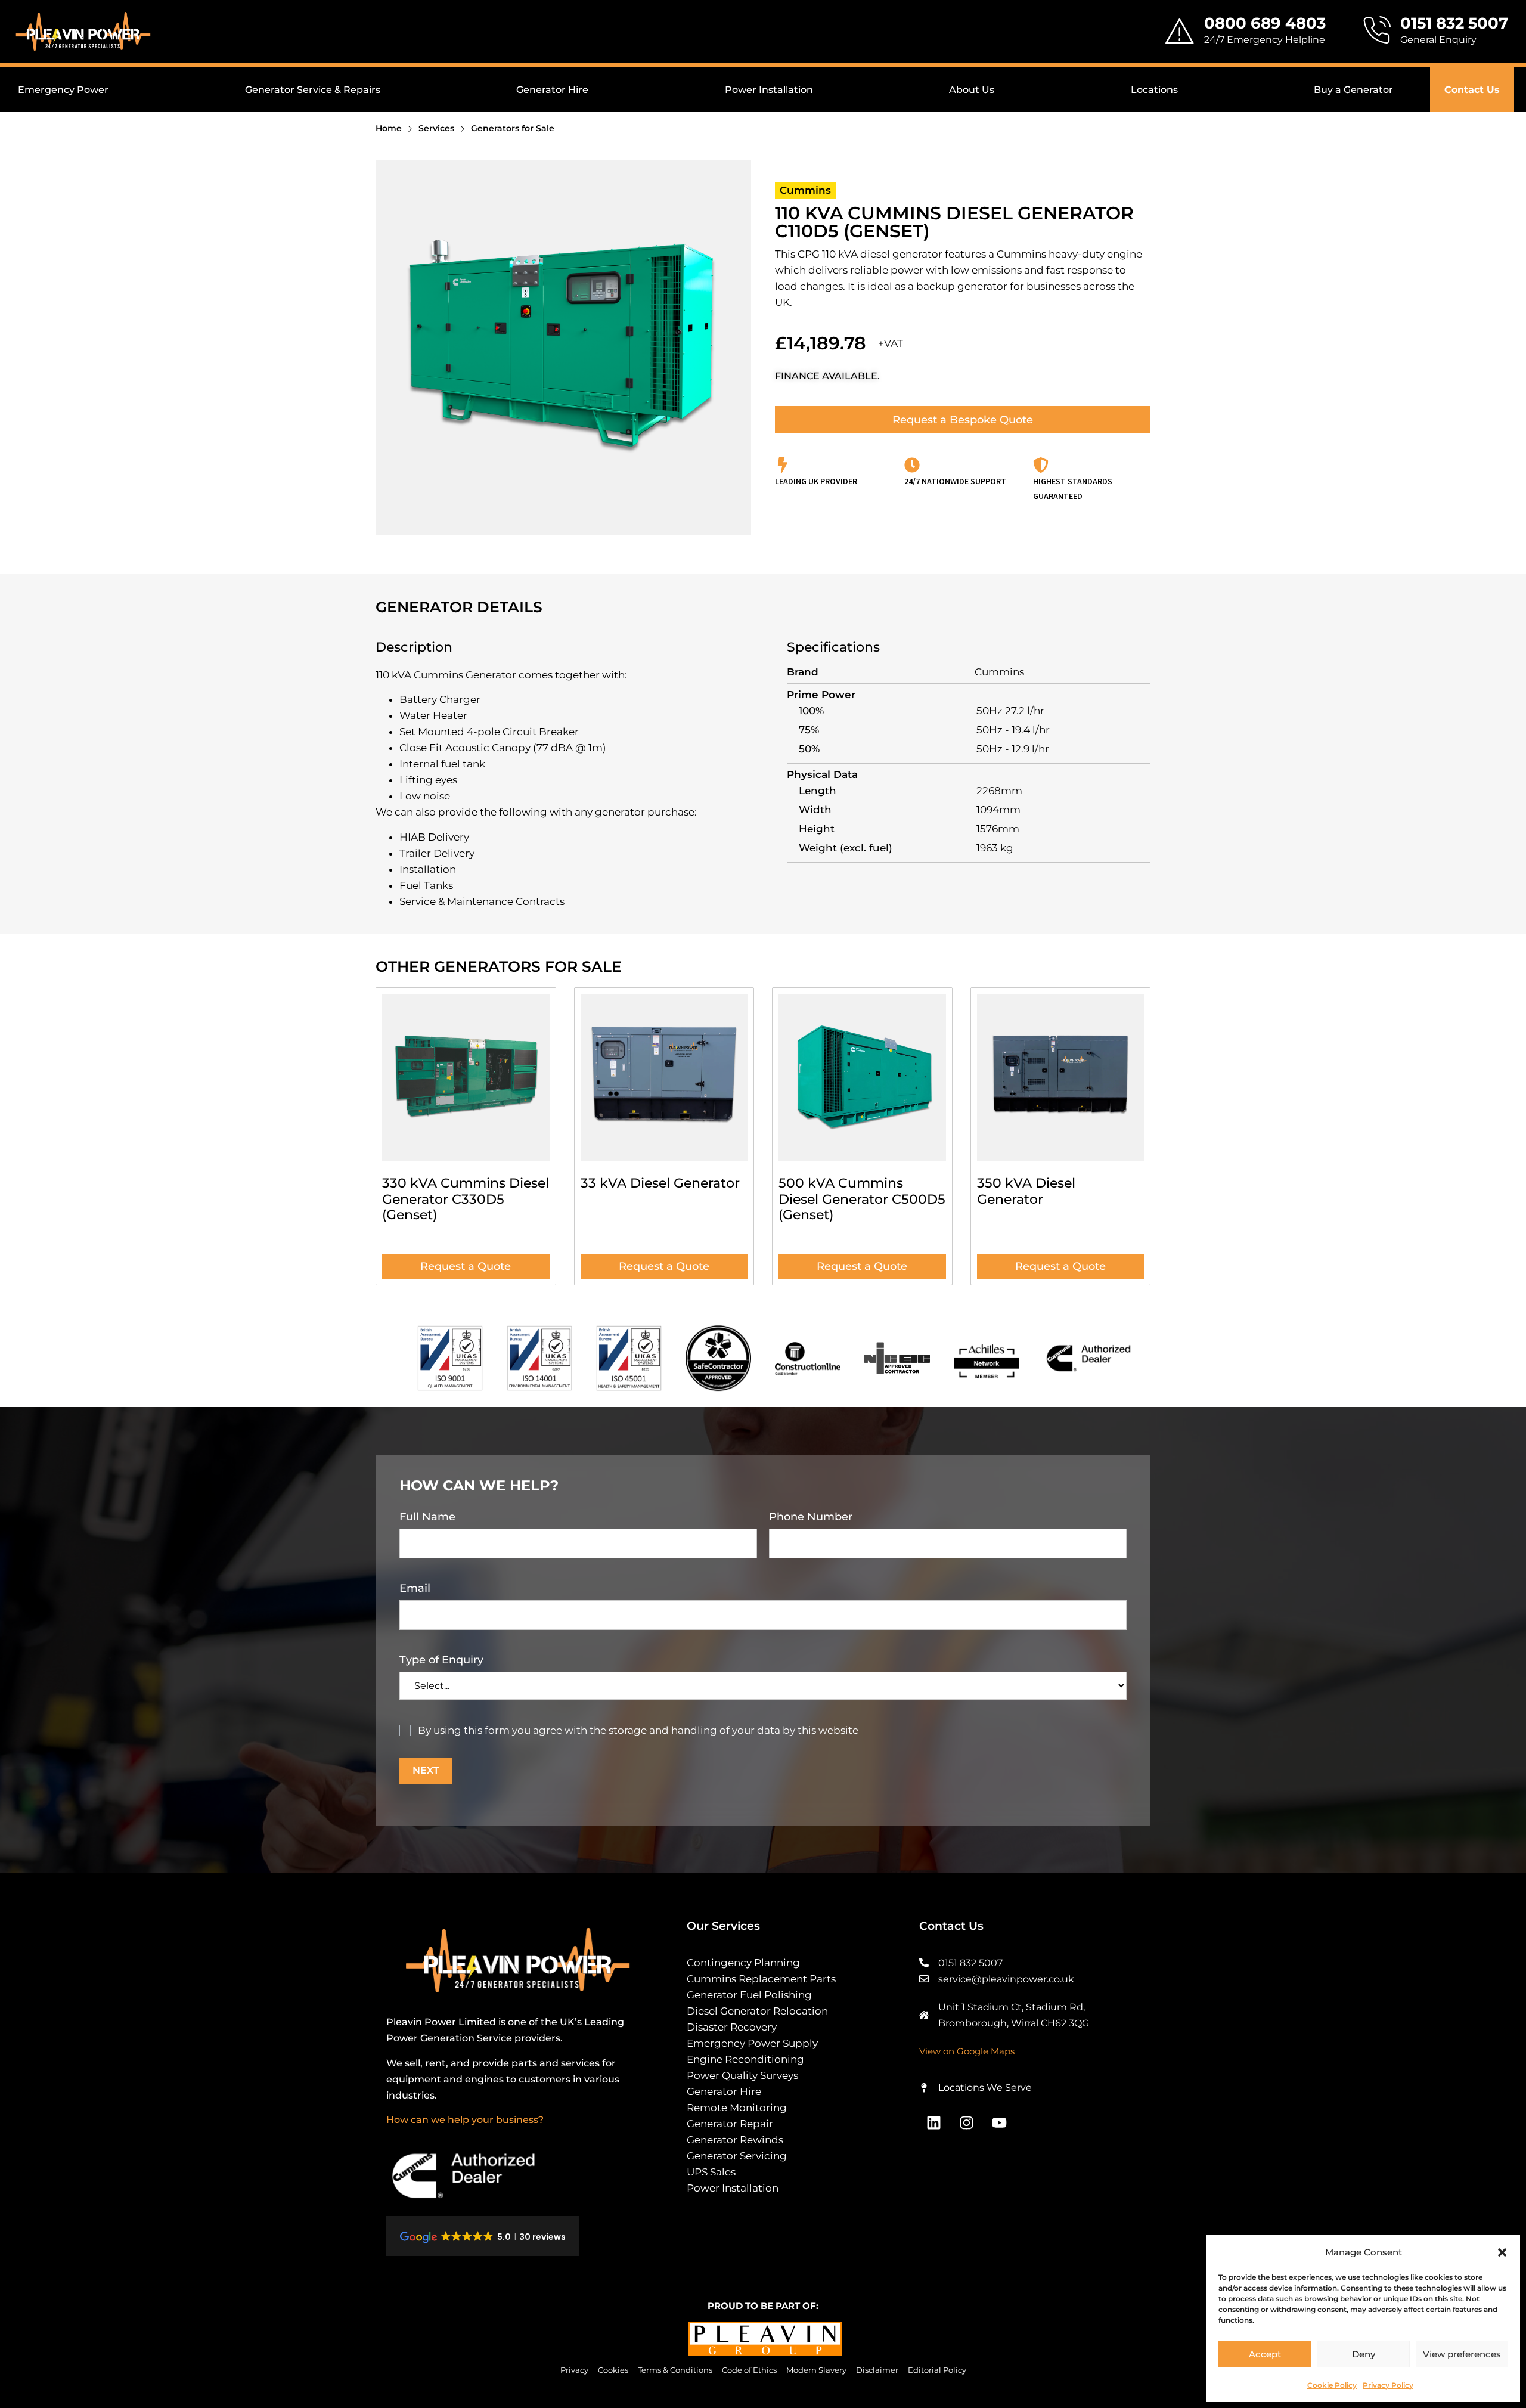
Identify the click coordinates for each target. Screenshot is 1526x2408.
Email (415, 1588)
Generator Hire (552, 90)
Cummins (805, 190)
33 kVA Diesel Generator (660, 1183)
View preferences (1462, 2354)
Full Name (427, 1517)
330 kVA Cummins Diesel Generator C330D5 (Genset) (466, 1199)
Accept (1265, 2354)
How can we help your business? (465, 2120)
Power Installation (769, 90)
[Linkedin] (934, 2122)
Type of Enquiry (441, 1660)
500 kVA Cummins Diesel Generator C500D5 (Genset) (862, 1199)
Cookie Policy (1332, 2385)
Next (426, 1770)
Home (389, 128)
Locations (1154, 90)
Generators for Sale (513, 128)
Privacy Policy (1388, 2385)
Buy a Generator (1353, 90)
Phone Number (811, 1517)
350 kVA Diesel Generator (1026, 1191)
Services (436, 128)
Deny (1364, 2354)
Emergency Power (63, 90)
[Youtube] (1000, 2122)
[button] (1502, 2252)
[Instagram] (967, 2122)
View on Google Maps (967, 2051)
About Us (972, 90)
